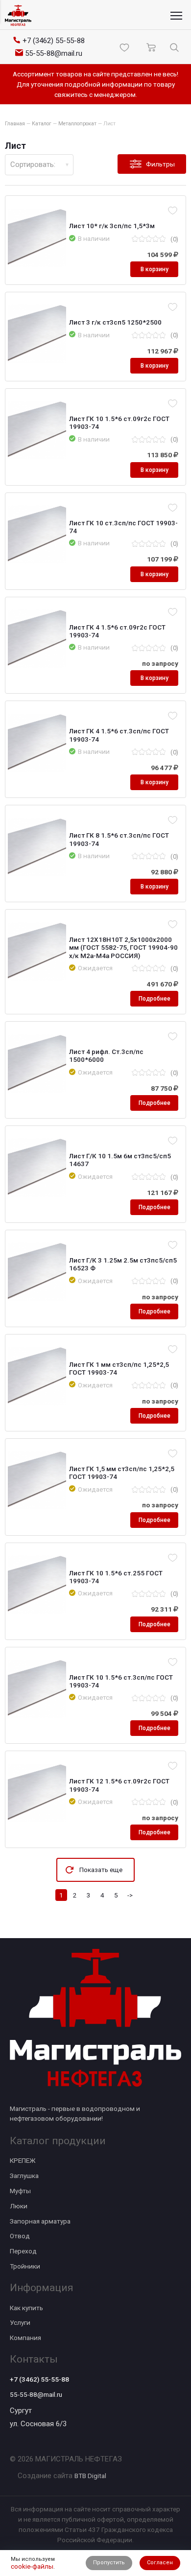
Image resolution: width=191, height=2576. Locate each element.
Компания (25, 2338)
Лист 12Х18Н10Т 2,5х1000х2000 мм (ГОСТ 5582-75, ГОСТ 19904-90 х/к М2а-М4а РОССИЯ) (123, 947)
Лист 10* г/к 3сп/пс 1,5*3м (112, 226)
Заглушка (24, 2176)
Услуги (20, 2322)
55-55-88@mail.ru (36, 2394)
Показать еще (101, 1870)
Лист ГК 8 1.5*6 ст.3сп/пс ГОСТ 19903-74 (119, 839)
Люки (19, 2206)
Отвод (20, 2236)
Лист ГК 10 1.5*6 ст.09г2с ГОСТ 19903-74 (119, 422)
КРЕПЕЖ (23, 2160)
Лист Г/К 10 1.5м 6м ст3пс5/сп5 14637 (120, 1160)
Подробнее (155, 999)
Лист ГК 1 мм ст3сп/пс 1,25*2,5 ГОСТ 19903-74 (119, 1368)
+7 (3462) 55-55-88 (39, 2379)
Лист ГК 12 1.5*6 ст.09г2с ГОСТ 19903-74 (119, 1785)
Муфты (20, 2191)
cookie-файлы (32, 2566)
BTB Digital (90, 2476)
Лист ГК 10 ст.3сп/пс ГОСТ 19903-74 (123, 527)
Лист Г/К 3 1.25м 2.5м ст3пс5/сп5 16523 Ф (123, 1264)
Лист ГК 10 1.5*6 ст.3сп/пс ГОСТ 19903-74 (121, 1681)
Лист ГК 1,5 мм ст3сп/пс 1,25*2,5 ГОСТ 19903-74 (122, 1473)
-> (130, 1895)
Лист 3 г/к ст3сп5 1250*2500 (115, 322)
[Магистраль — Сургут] (18, 15)
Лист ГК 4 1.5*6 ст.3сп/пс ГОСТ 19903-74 (119, 735)
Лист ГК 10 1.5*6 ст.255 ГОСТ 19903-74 (116, 1577)
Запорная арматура (40, 2221)
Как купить (26, 2308)
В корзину (155, 269)
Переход (23, 2251)
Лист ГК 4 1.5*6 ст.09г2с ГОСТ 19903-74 (117, 631)
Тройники (25, 2266)
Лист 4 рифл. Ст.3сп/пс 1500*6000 (106, 1055)
